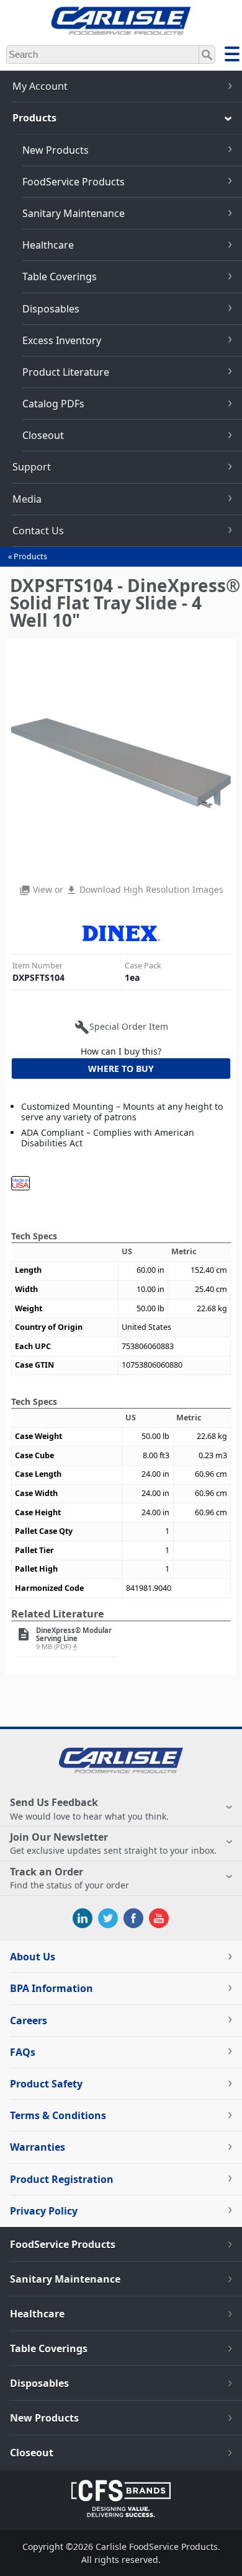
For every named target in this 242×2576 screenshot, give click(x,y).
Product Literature (66, 372)
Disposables (51, 309)
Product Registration (62, 2179)
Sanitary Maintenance (74, 213)
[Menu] (232, 56)
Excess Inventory (62, 340)
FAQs (23, 2052)
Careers (29, 2021)
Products (30, 556)
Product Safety (46, 2084)
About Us (33, 1957)
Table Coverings (60, 277)
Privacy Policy (44, 2211)
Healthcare (48, 245)
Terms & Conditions (58, 2115)
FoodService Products (74, 182)
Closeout (43, 435)
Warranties (38, 2147)
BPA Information (52, 1988)
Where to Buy (121, 1069)
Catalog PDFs (53, 404)
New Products (56, 150)
